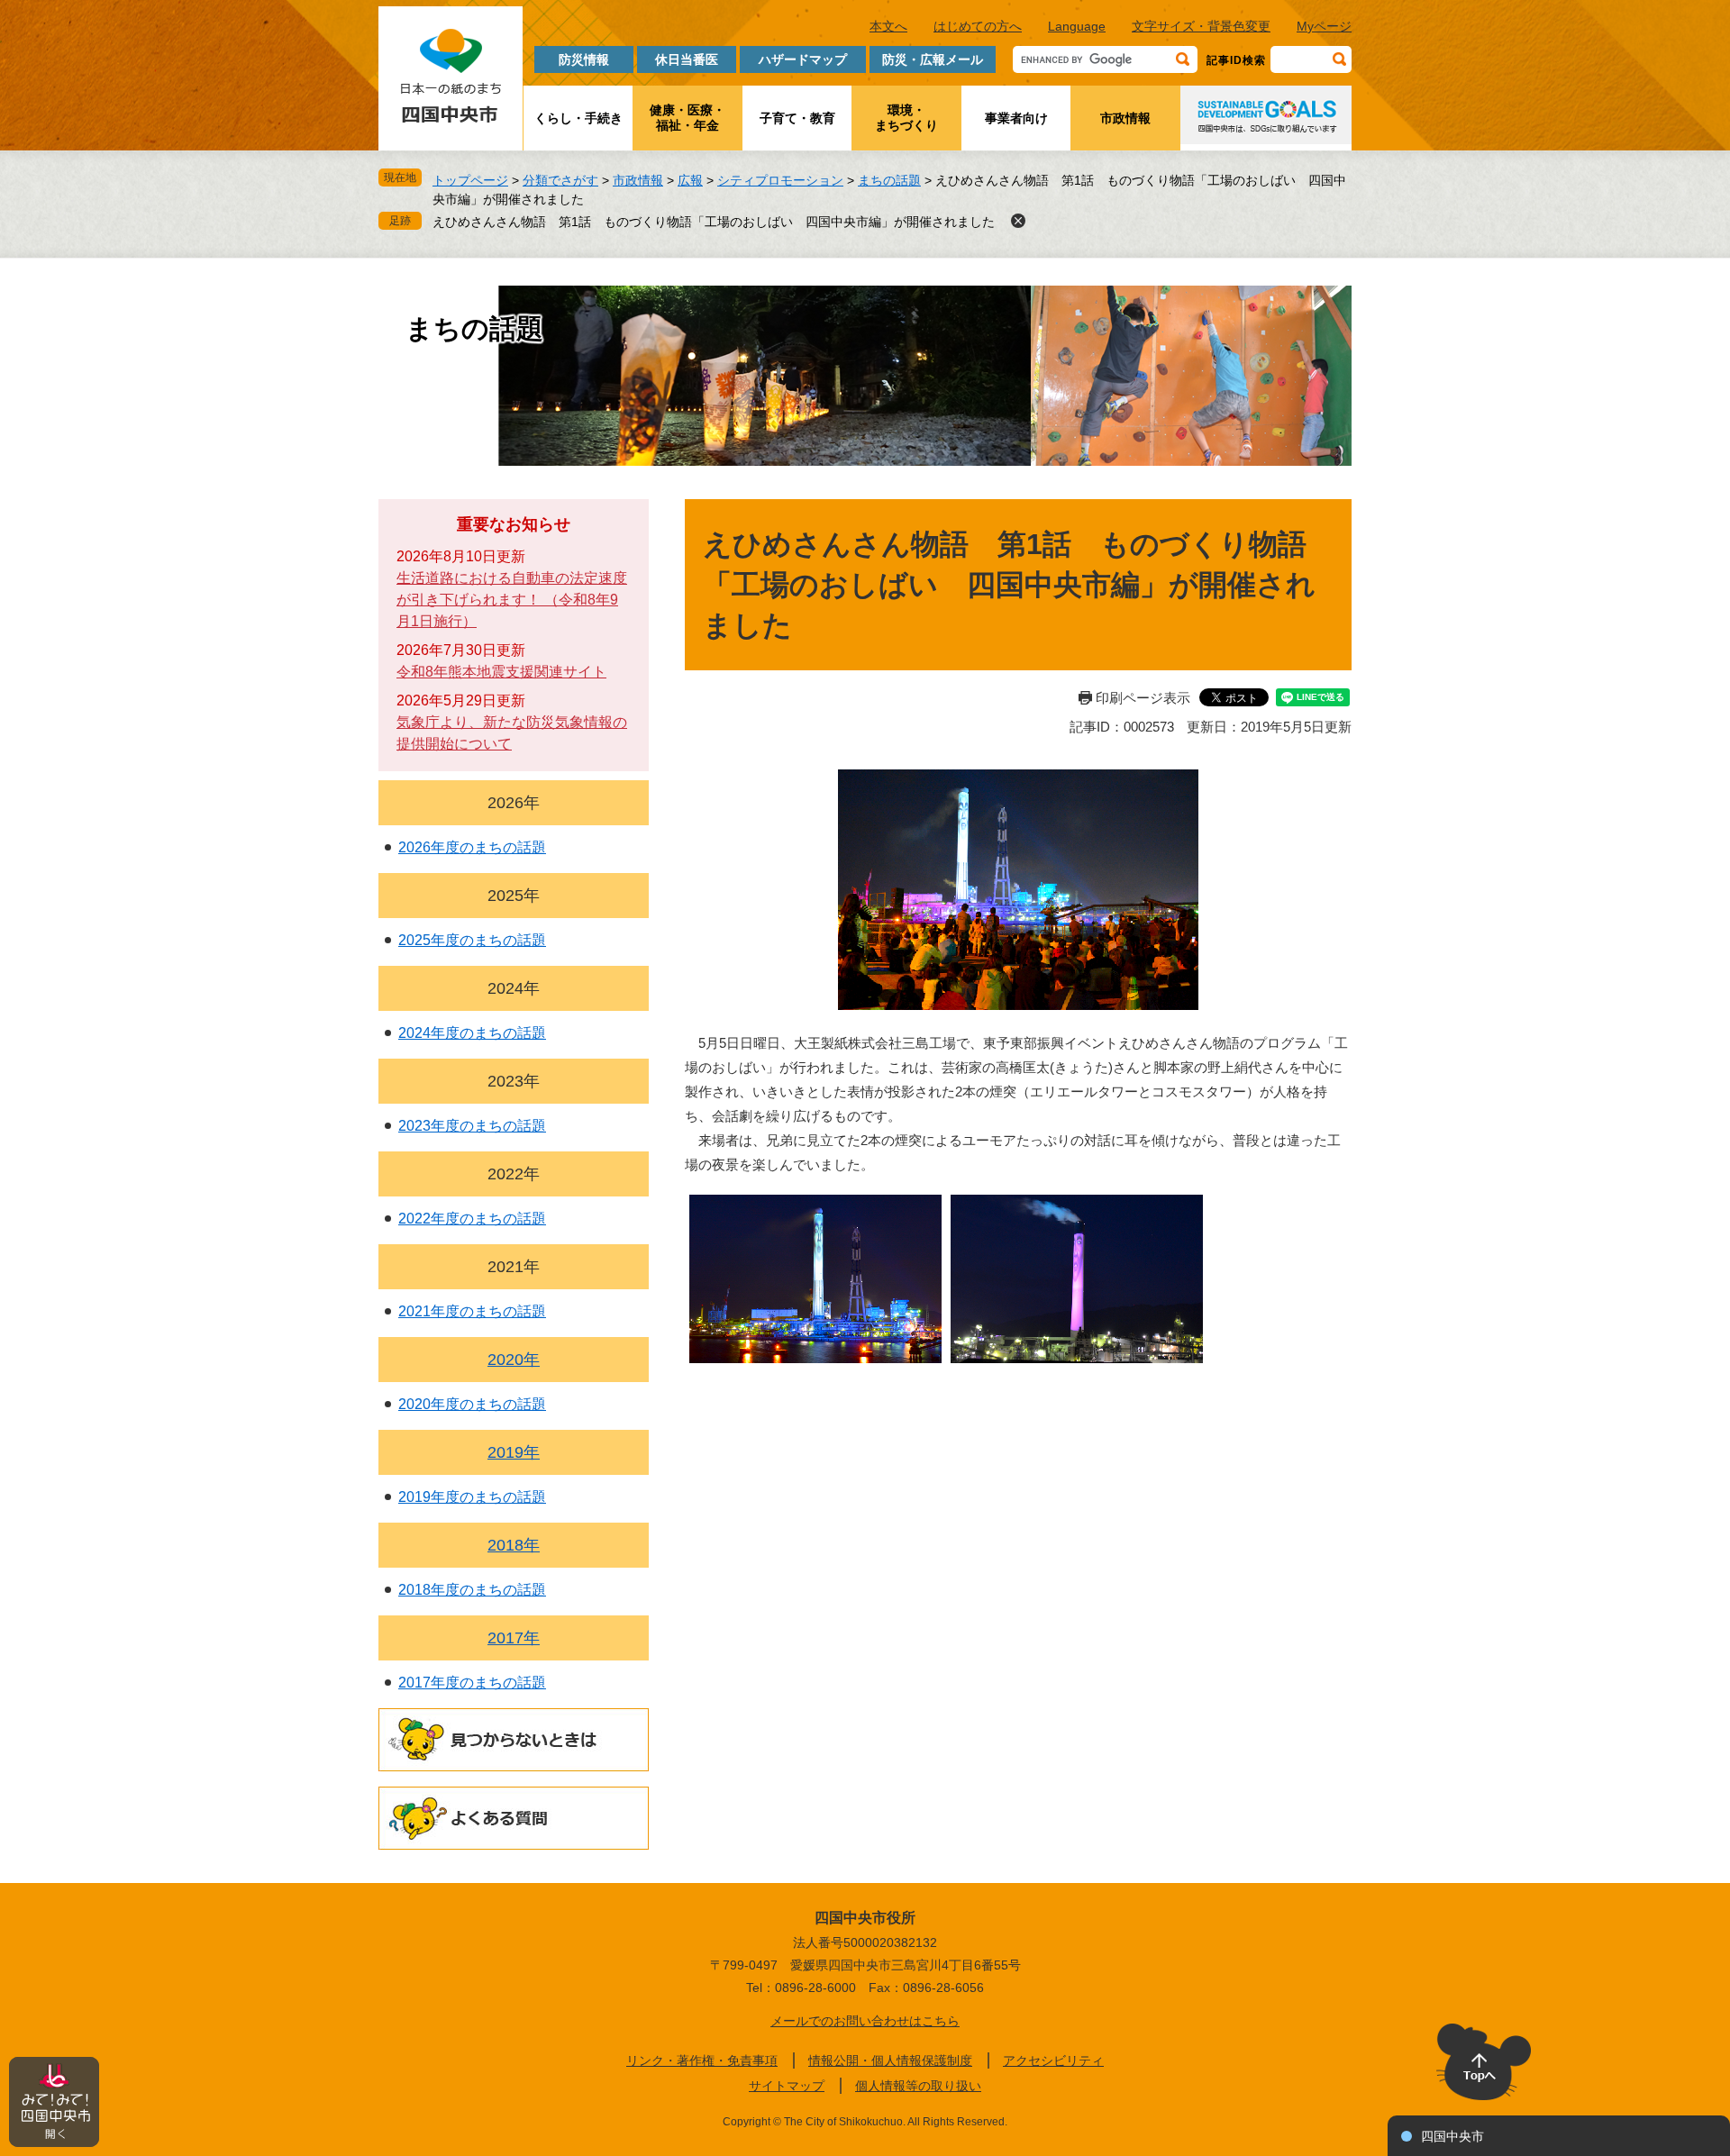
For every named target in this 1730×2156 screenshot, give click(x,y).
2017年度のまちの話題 (472, 1683)
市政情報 (1125, 118)
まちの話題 (889, 180)
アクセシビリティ (1053, 2060)
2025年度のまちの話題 (472, 940)
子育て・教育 (797, 118)
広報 (690, 180)
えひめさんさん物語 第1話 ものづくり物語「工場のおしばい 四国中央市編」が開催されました (714, 222)
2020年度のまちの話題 (472, 1404)
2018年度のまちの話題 (472, 1590)
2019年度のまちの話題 (472, 1497)
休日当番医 (687, 59)
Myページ (1324, 26)
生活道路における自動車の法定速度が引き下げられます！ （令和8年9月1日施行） (512, 600)
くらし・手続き (578, 118)
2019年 (514, 1452)
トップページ (470, 180)
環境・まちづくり (906, 118)
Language (1077, 26)
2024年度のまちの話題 (472, 1033)
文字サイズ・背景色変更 (1201, 26)
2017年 (514, 1638)
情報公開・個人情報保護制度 (890, 2060)
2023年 (514, 1081)
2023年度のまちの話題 (472, 1126)
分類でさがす (560, 180)
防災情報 (584, 59)
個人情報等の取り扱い (918, 2086)
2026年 (514, 803)
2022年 (514, 1174)
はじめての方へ (978, 26)
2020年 (514, 1360)
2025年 (514, 896)
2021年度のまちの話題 (472, 1311)
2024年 (514, 988)
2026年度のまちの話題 (472, 847)
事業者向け (1016, 118)
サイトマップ (787, 2086)
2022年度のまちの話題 (472, 1219)
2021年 (514, 1267)
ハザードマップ (803, 59)
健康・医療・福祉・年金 (687, 118)
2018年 (514, 1545)
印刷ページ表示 (1143, 698)
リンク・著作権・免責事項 (702, 2060)
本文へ (888, 26)
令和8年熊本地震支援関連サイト (501, 672)
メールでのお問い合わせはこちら (865, 2021)
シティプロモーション (780, 180)
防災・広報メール (933, 59)
